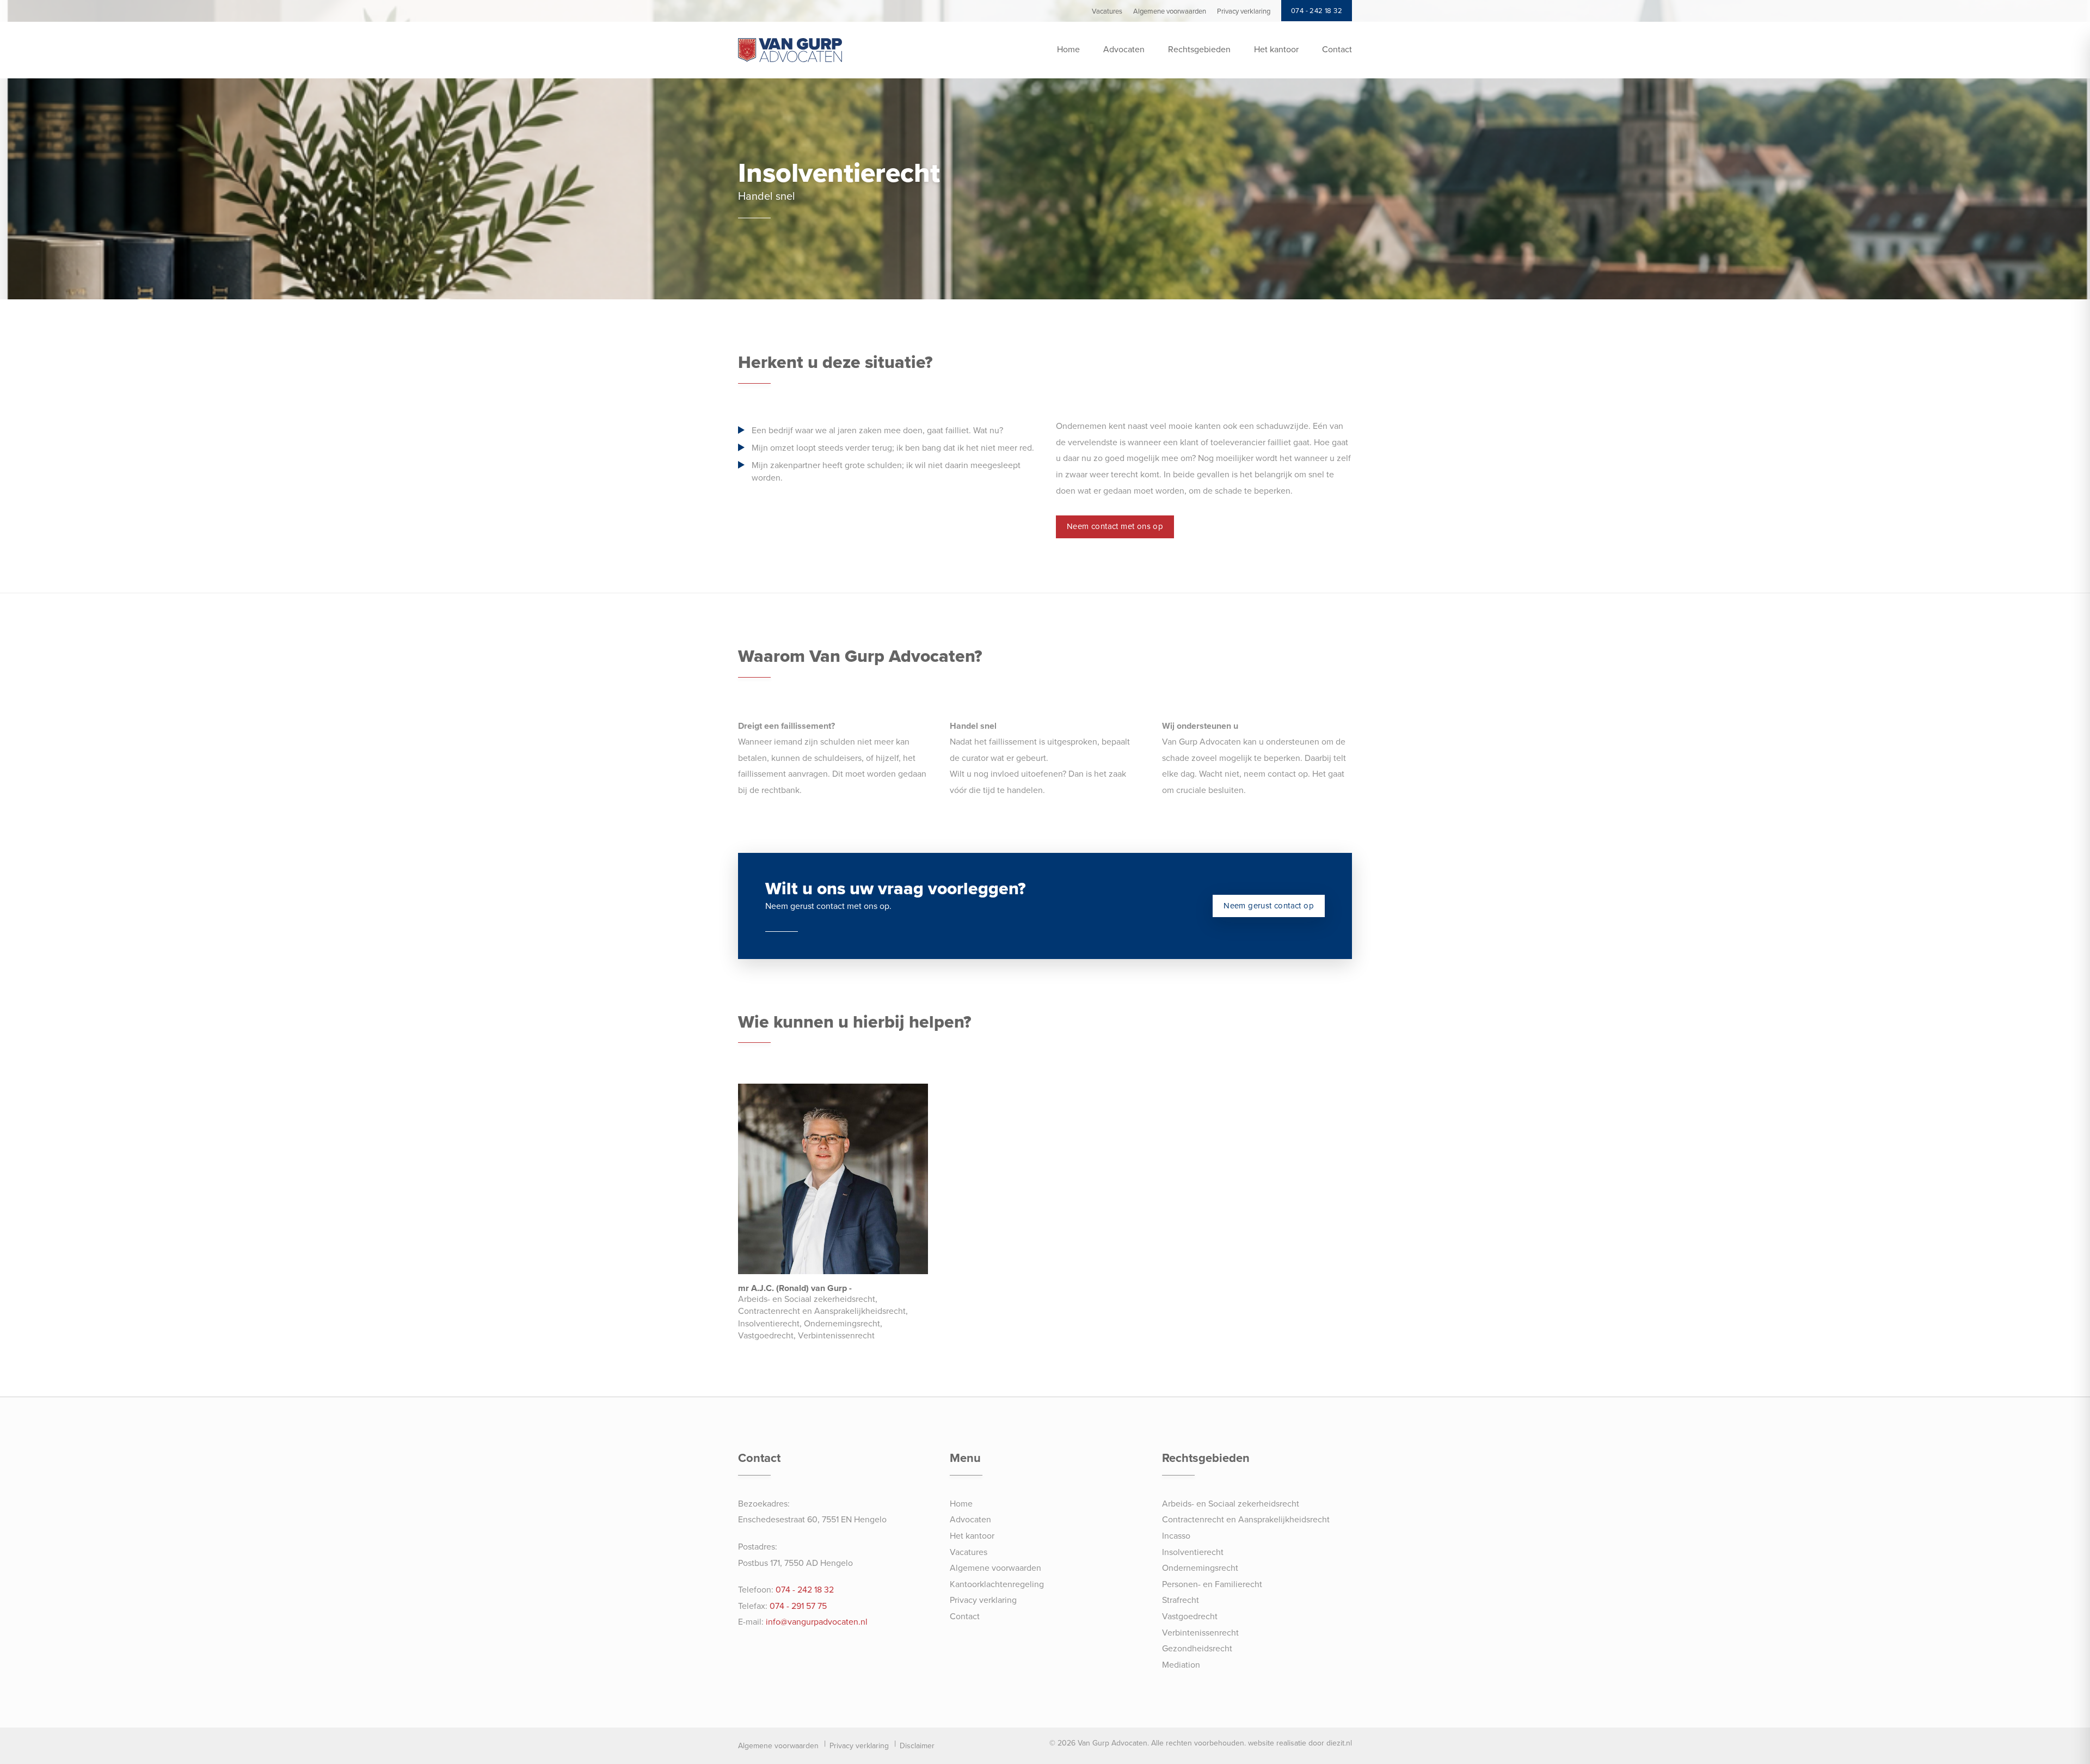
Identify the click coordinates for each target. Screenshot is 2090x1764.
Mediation (1181, 1665)
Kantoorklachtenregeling (997, 1584)
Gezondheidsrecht (1197, 1649)
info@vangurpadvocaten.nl (817, 1622)
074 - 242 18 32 (805, 1590)
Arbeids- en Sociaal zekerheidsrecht (1231, 1504)
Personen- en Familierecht (1212, 1584)
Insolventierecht (1193, 1552)
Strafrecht (1181, 1600)
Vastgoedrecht (1190, 1617)
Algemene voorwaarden (995, 1568)
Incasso (1176, 1536)
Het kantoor (1276, 50)
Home (1068, 50)
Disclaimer (917, 1746)
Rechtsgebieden (1199, 50)
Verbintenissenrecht (1200, 1633)
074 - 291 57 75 (798, 1606)
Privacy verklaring (983, 1600)
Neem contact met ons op (1115, 526)
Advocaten (1124, 50)
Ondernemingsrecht (1200, 1568)
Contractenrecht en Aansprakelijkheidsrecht (1246, 1520)
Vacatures (969, 1552)
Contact (1337, 50)
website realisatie (1277, 1743)
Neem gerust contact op (1269, 906)
